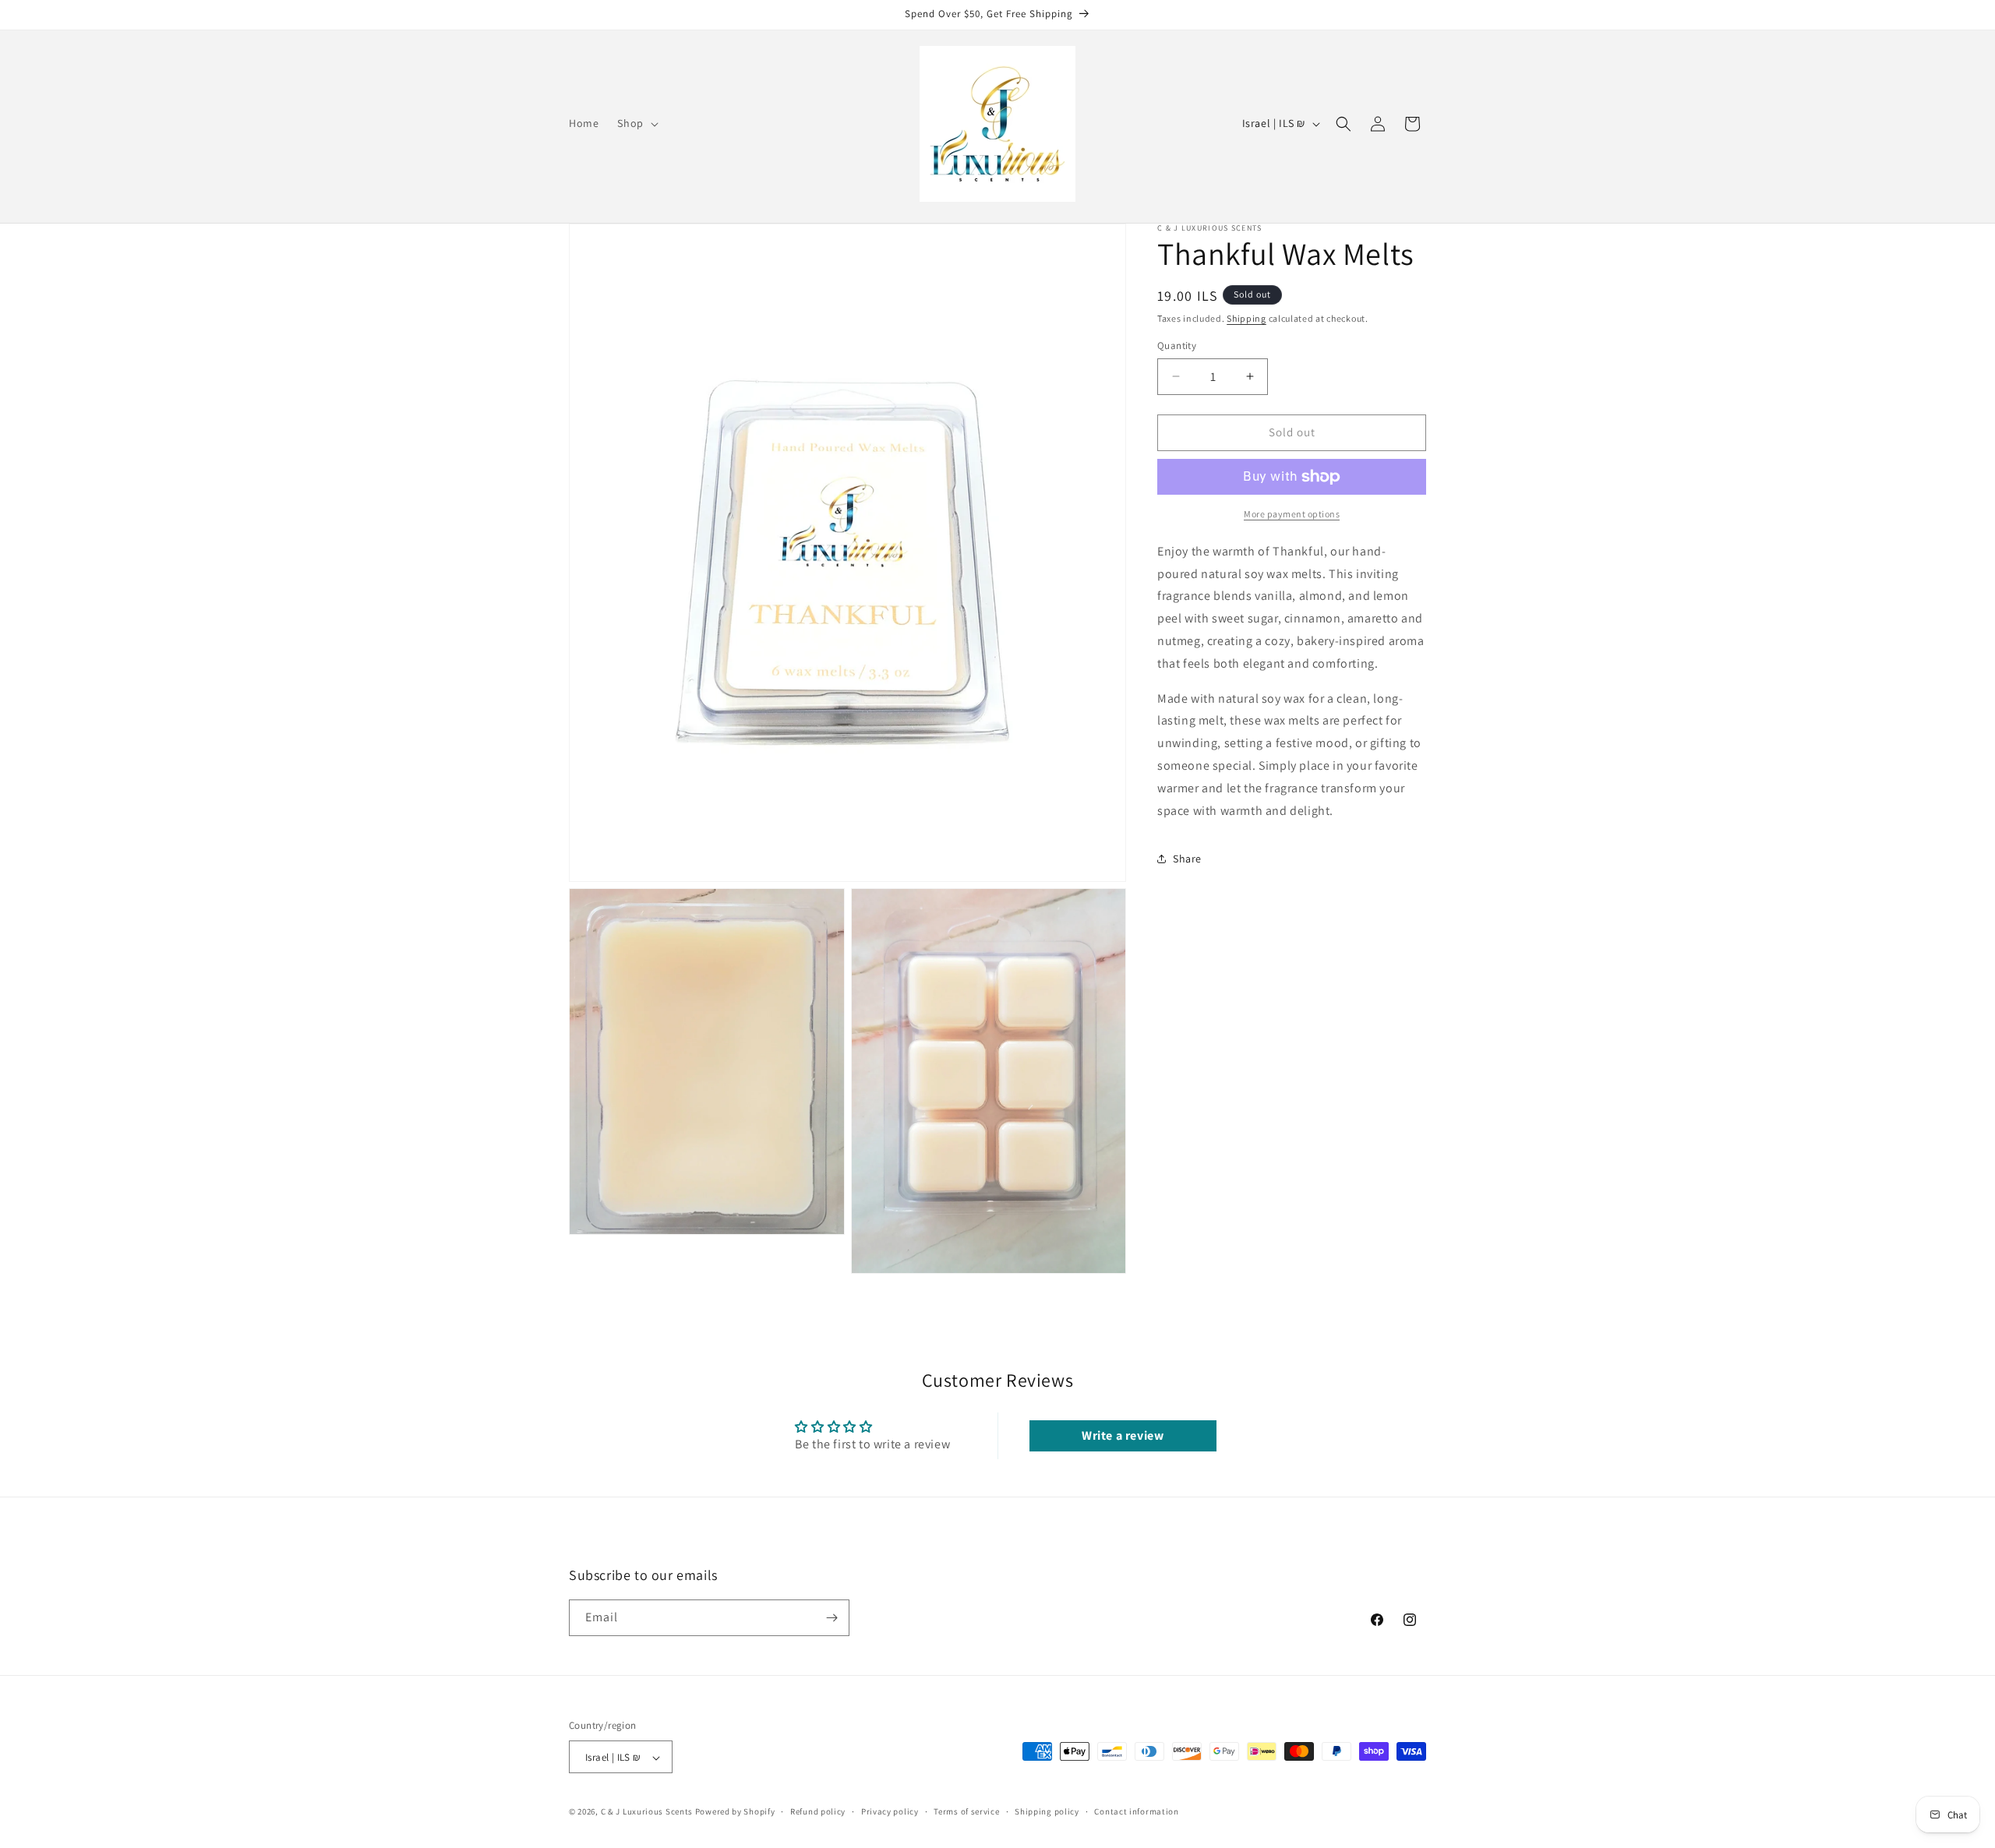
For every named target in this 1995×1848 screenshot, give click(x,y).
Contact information (1136, 1811)
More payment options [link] (1292, 514)
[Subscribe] (832, 1618)
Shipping (1246, 318)
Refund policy (818, 1811)
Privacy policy (890, 1811)
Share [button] (1187, 859)
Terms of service (966, 1811)
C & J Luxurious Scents (647, 1812)
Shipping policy (1047, 1811)
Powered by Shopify (735, 1812)
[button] (636, 123)
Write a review (1123, 1435)
